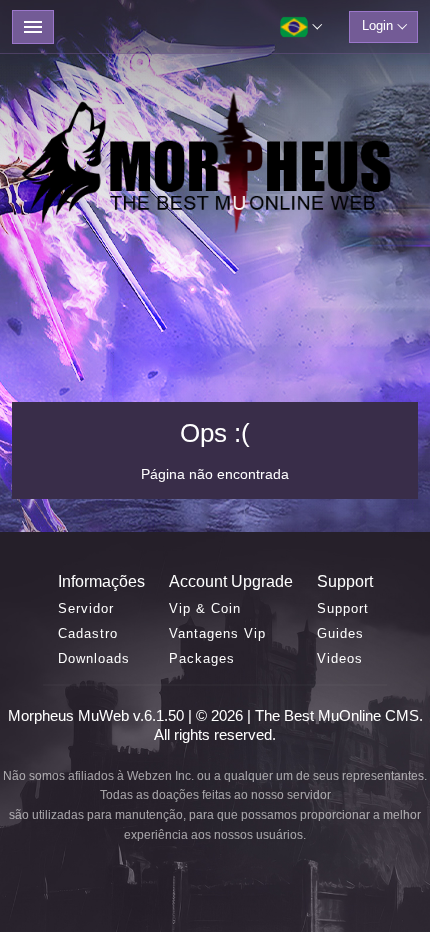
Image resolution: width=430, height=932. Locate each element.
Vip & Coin (205, 608)
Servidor (86, 608)
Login (377, 25)
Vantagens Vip (217, 633)
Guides (340, 633)
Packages (202, 658)
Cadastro (88, 633)
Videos (340, 658)
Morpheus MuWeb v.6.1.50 (98, 715)
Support (343, 608)
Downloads (94, 658)
